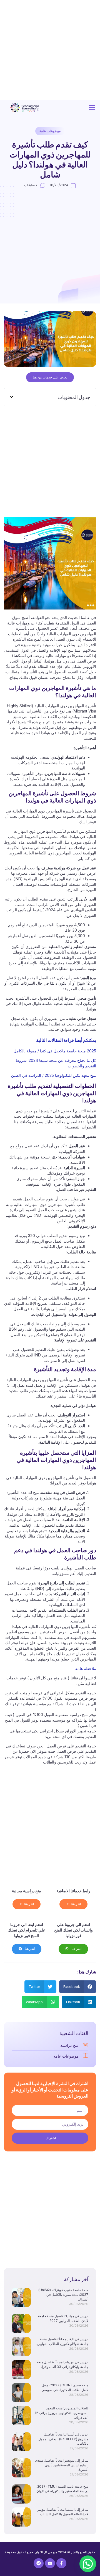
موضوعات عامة (50, 131)
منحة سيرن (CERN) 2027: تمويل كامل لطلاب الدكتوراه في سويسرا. (64, 2387)
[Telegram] (39, 2563)
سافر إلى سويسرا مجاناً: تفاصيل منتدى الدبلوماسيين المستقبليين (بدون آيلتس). (62, 2465)
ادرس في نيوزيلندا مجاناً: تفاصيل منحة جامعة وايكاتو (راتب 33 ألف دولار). (62, 2364)
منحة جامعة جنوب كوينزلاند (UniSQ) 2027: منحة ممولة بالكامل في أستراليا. (63, 2295)
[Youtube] (50, 2563)
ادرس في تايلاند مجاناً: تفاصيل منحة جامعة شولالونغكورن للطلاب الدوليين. (62, 2341)
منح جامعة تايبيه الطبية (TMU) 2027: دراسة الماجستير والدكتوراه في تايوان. (62, 2489)
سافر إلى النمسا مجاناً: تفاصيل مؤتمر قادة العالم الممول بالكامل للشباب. (63, 2512)
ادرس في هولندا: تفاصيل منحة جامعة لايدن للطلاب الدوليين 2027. (63, 2318)
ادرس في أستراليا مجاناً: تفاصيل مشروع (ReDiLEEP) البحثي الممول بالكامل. (63, 2439)
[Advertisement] (50, 50)
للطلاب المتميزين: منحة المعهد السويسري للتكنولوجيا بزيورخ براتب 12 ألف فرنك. (62, 2413)
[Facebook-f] (61, 2563)
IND (40, 1588)
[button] (92, 108)
